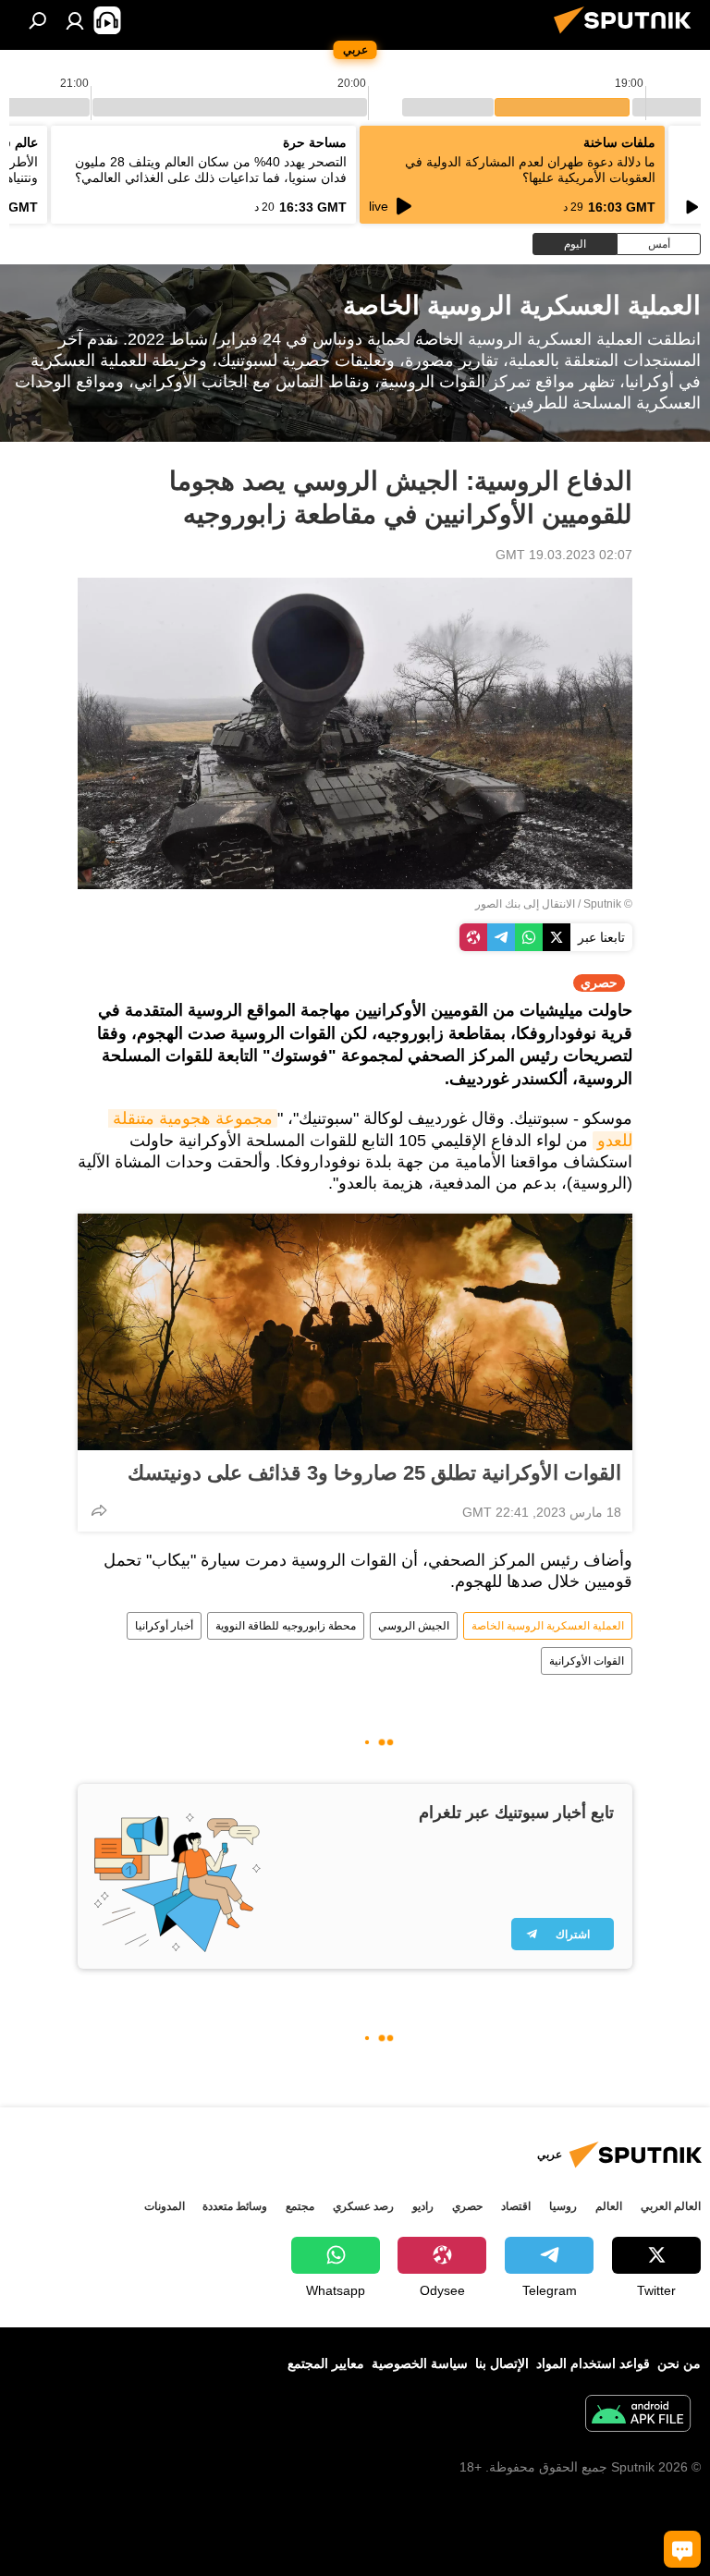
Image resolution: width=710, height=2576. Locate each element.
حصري (467, 2206)
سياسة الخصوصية (420, 2363)
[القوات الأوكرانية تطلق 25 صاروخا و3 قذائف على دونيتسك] (355, 1332)
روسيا (563, 2206)
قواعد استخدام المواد (593, 2363)
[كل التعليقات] (682, 2549)
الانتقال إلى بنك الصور (525, 904)
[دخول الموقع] (75, 20)
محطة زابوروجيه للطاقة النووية (286, 1626)
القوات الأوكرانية (587, 1661)
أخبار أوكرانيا (164, 1626)
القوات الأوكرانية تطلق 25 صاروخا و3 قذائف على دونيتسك (374, 1473)
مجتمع (300, 2206)
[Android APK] (638, 2416)
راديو (423, 2206)
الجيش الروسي (414, 1626)
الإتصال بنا (502, 2363)
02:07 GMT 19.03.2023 (564, 555)
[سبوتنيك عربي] (628, 36)
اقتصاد (516, 2206)
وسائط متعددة (235, 2206)
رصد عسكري (363, 2206)
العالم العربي (671, 2206)
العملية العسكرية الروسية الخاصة (548, 1626)
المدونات (165, 2206)
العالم (609, 2206)
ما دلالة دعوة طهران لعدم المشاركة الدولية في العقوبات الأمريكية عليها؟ (530, 170)
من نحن (679, 2363)
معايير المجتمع (326, 2363)
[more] (99, 1510)
